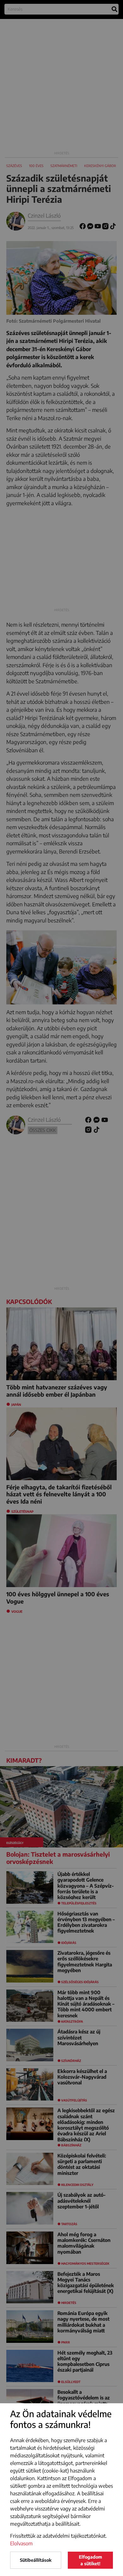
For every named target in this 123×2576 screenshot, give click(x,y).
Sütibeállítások (36, 2560)
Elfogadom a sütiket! (91, 2560)
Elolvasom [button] (21, 2543)
